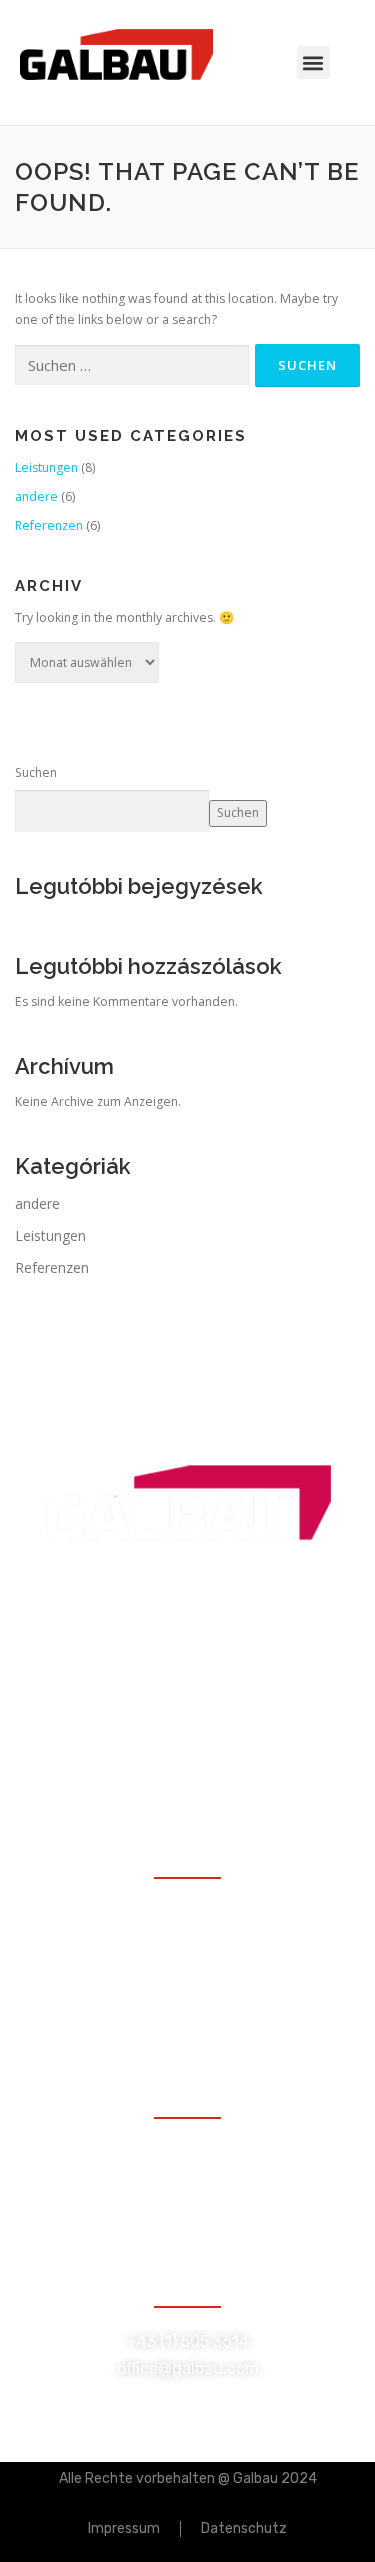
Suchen (36, 772)
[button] (313, 62)
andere (36, 496)
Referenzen (49, 525)
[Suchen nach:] (132, 365)
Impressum (124, 2528)
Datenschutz (244, 2528)
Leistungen (46, 467)
